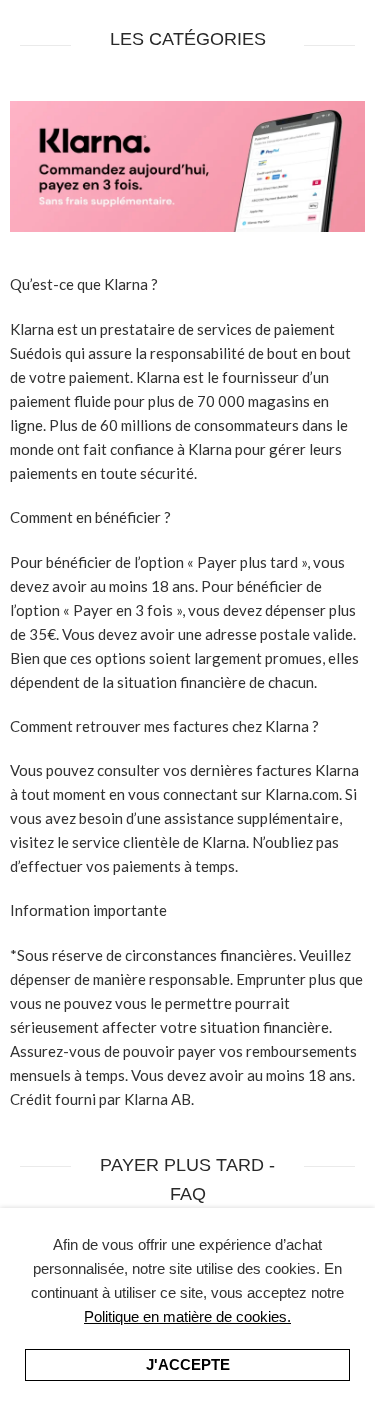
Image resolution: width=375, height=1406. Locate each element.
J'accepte (188, 1364)
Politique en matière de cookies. (187, 1316)
